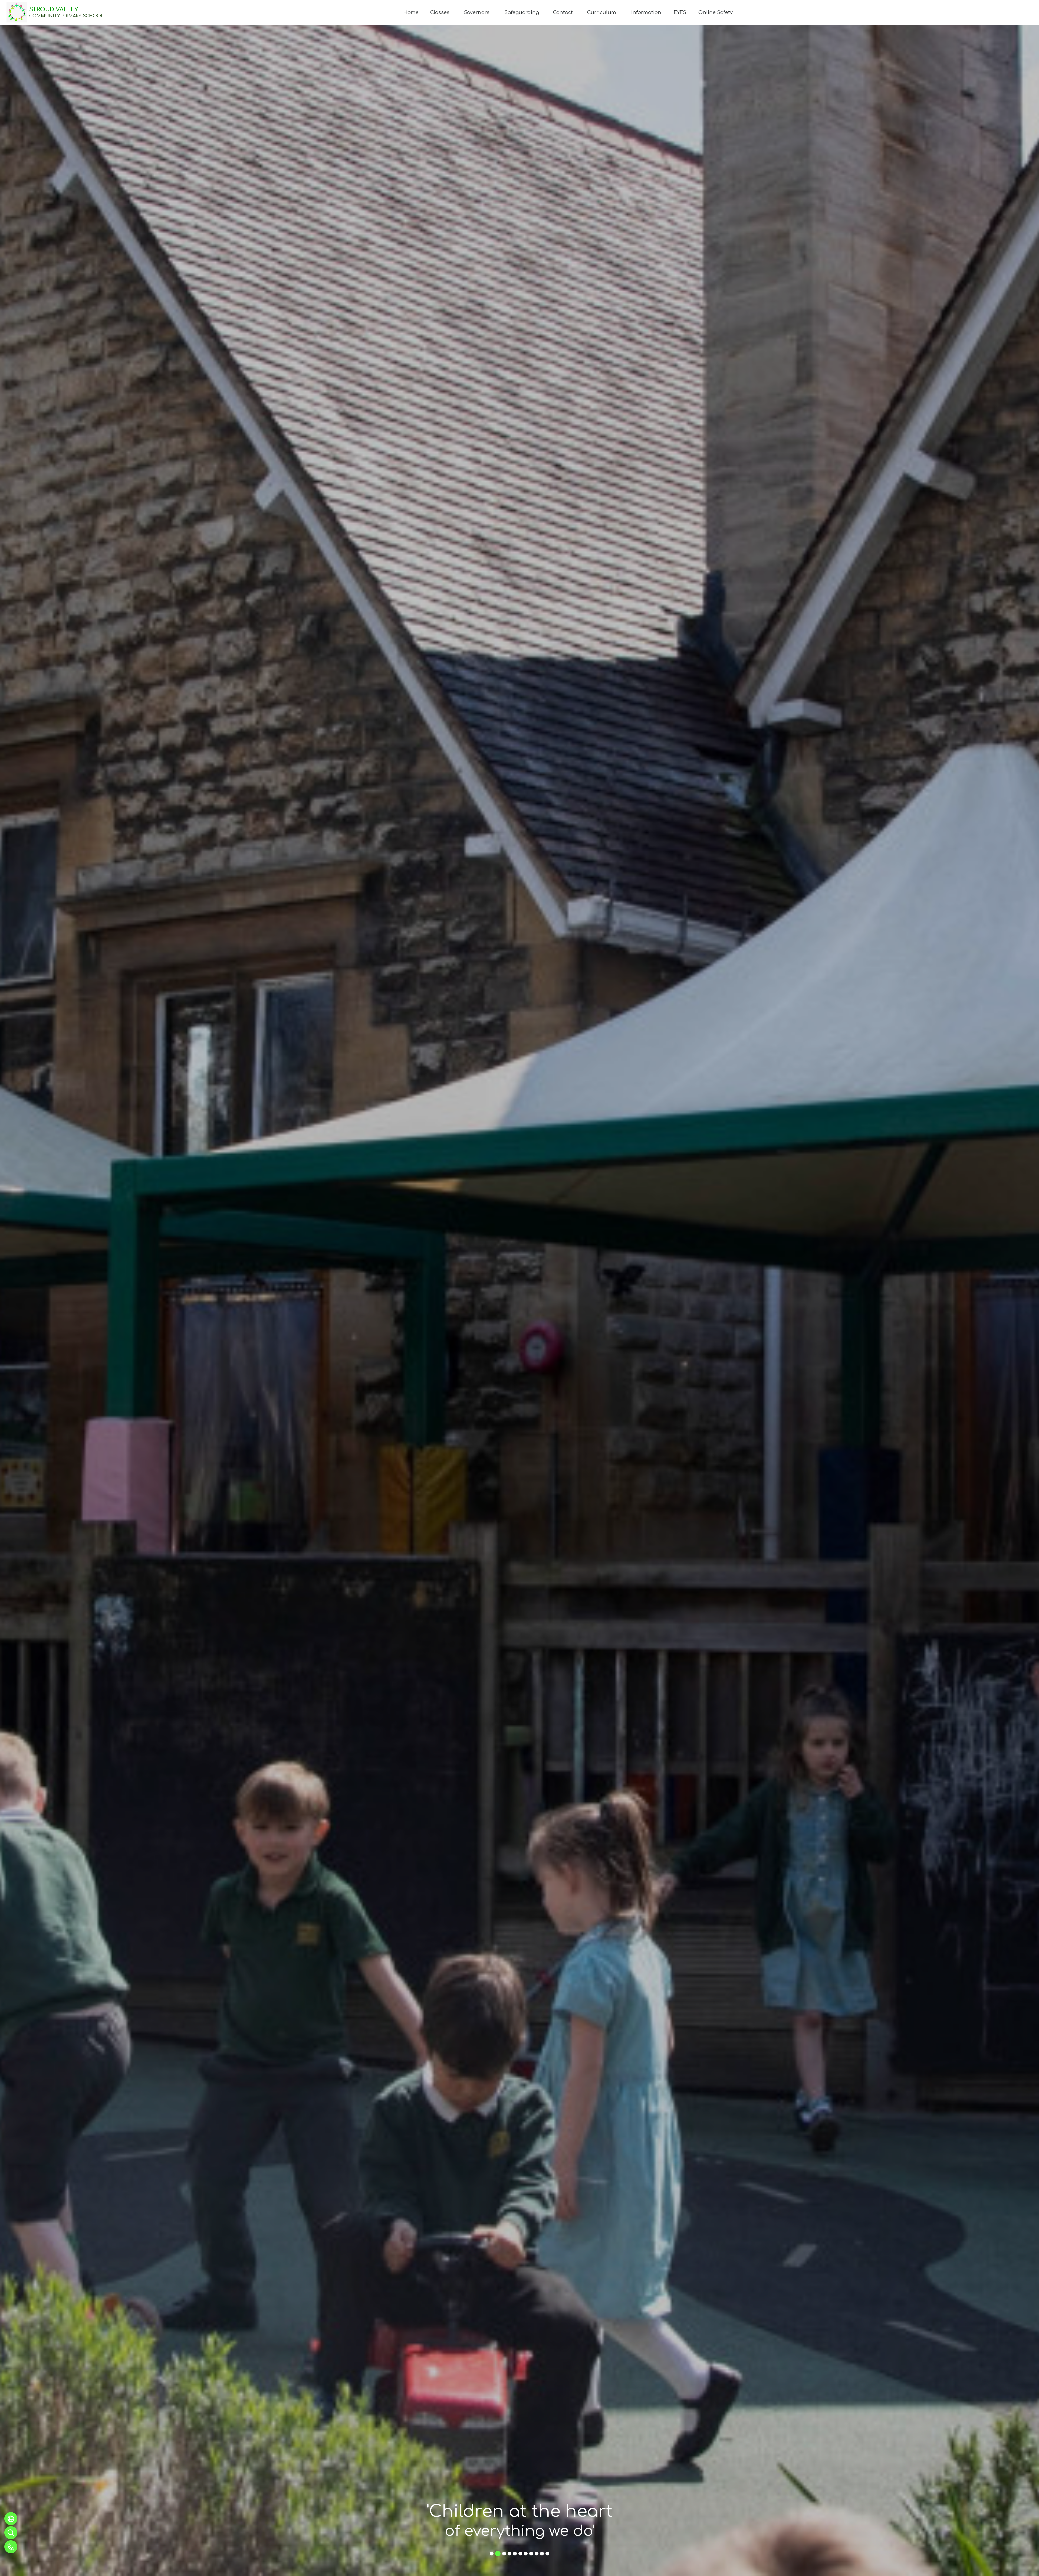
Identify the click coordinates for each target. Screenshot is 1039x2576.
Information (646, 12)
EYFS (680, 12)
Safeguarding (522, 12)
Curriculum (602, 12)
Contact (563, 12)
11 (546, 2553)
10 (540, 2554)
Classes (440, 12)
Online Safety (716, 12)
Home (411, 12)
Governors (477, 12)
